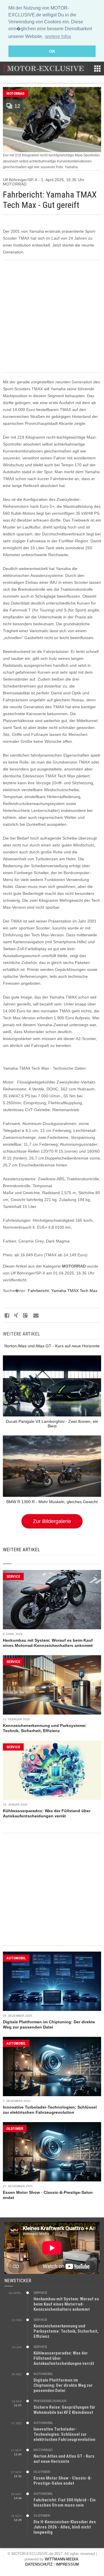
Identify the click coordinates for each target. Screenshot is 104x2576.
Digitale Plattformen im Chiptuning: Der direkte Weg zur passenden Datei (63, 2385)
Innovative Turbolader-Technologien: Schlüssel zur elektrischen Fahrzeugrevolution (64, 2434)
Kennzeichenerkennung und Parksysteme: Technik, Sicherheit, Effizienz (66, 2331)
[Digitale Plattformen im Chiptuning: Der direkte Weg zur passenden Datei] (52, 1981)
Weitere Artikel (21, 1550)
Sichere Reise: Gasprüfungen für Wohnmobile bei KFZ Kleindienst (64, 2410)
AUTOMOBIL (16, 1958)
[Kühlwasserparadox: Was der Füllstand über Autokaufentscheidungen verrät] (52, 1770)
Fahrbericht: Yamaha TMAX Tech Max (63, 1291)
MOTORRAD (15, 93)
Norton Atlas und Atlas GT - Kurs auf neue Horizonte (64, 2459)
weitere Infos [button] (58, 36)
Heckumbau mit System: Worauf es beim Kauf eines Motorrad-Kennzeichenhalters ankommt (66, 2304)
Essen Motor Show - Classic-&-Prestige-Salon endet (63, 2481)
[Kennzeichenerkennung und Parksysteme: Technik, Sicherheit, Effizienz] (52, 1685)
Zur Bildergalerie (52, 1521)
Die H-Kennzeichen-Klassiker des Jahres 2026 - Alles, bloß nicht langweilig (65, 2527)
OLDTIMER (15, 2129)
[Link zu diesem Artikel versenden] (35, 1315)
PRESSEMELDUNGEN (50, 2401)
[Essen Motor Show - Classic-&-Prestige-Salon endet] (52, 2152)
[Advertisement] (52, 316)
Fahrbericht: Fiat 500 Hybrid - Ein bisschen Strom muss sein (65, 2503)
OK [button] (52, 51)
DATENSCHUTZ (39, 2564)
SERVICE (13, 1576)
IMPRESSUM (67, 2564)
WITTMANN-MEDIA (62, 2559)
